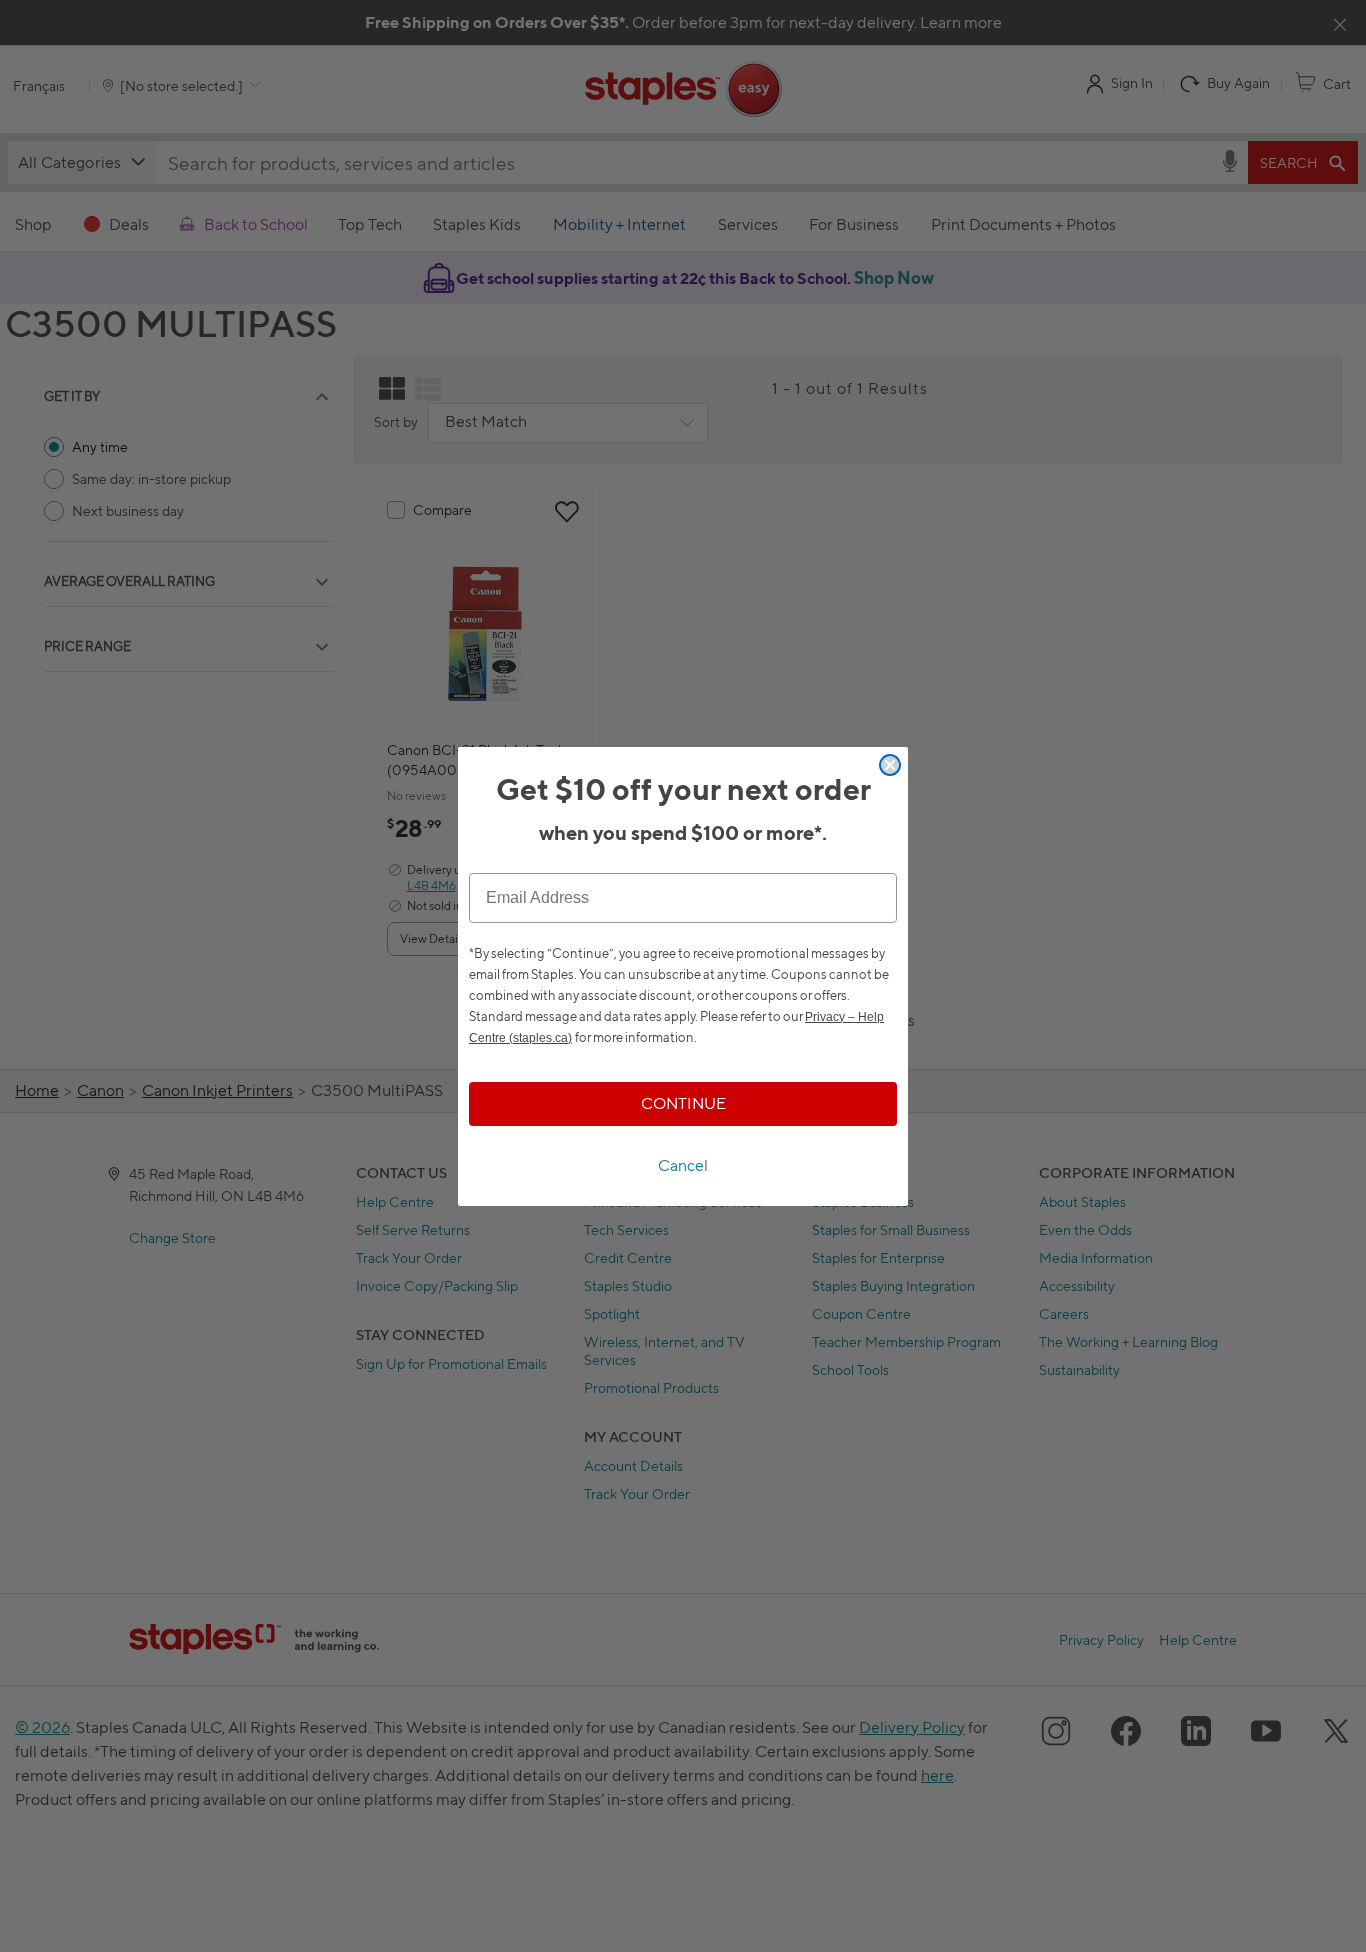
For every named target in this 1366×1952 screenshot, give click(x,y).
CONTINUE (683, 1103)
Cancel (683, 1165)
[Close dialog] (890, 765)
